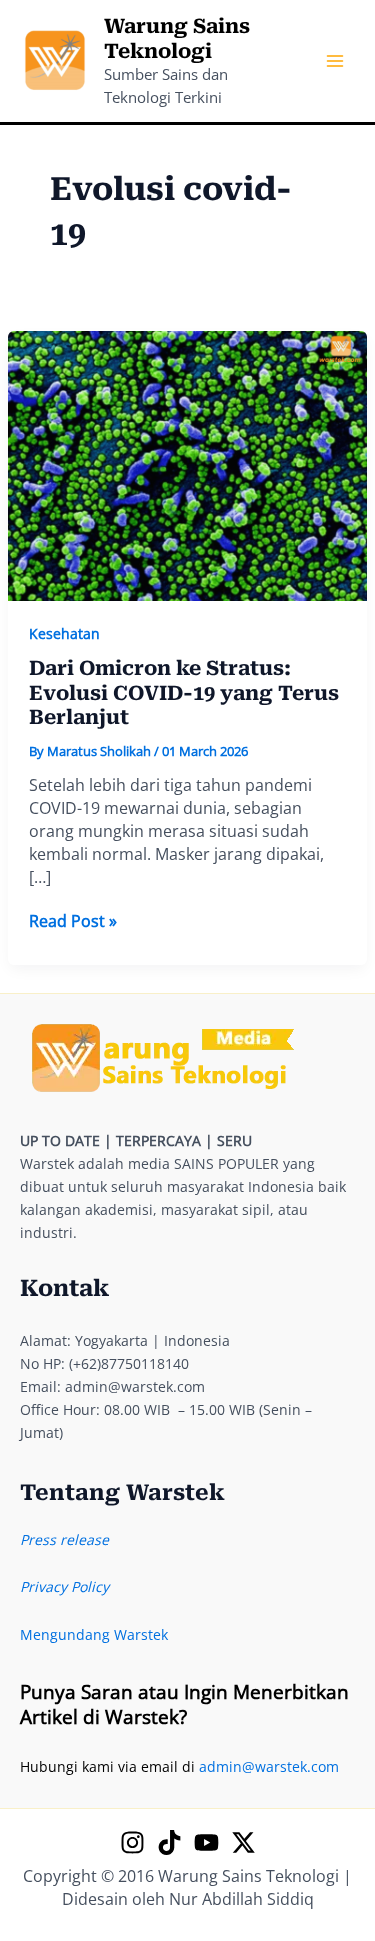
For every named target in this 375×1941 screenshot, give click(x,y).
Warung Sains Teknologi (177, 38)
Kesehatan (64, 633)
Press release (64, 1539)
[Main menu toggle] (334, 61)
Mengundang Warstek (94, 1634)
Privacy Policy (64, 1586)
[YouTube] (206, 1842)
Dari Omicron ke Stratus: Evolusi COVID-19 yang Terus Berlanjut (184, 692)
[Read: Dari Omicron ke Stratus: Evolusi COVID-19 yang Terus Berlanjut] (188, 464)
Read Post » (73, 921)
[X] (243, 1842)
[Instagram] (132, 1842)
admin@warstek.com (269, 1766)
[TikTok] (169, 1842)
